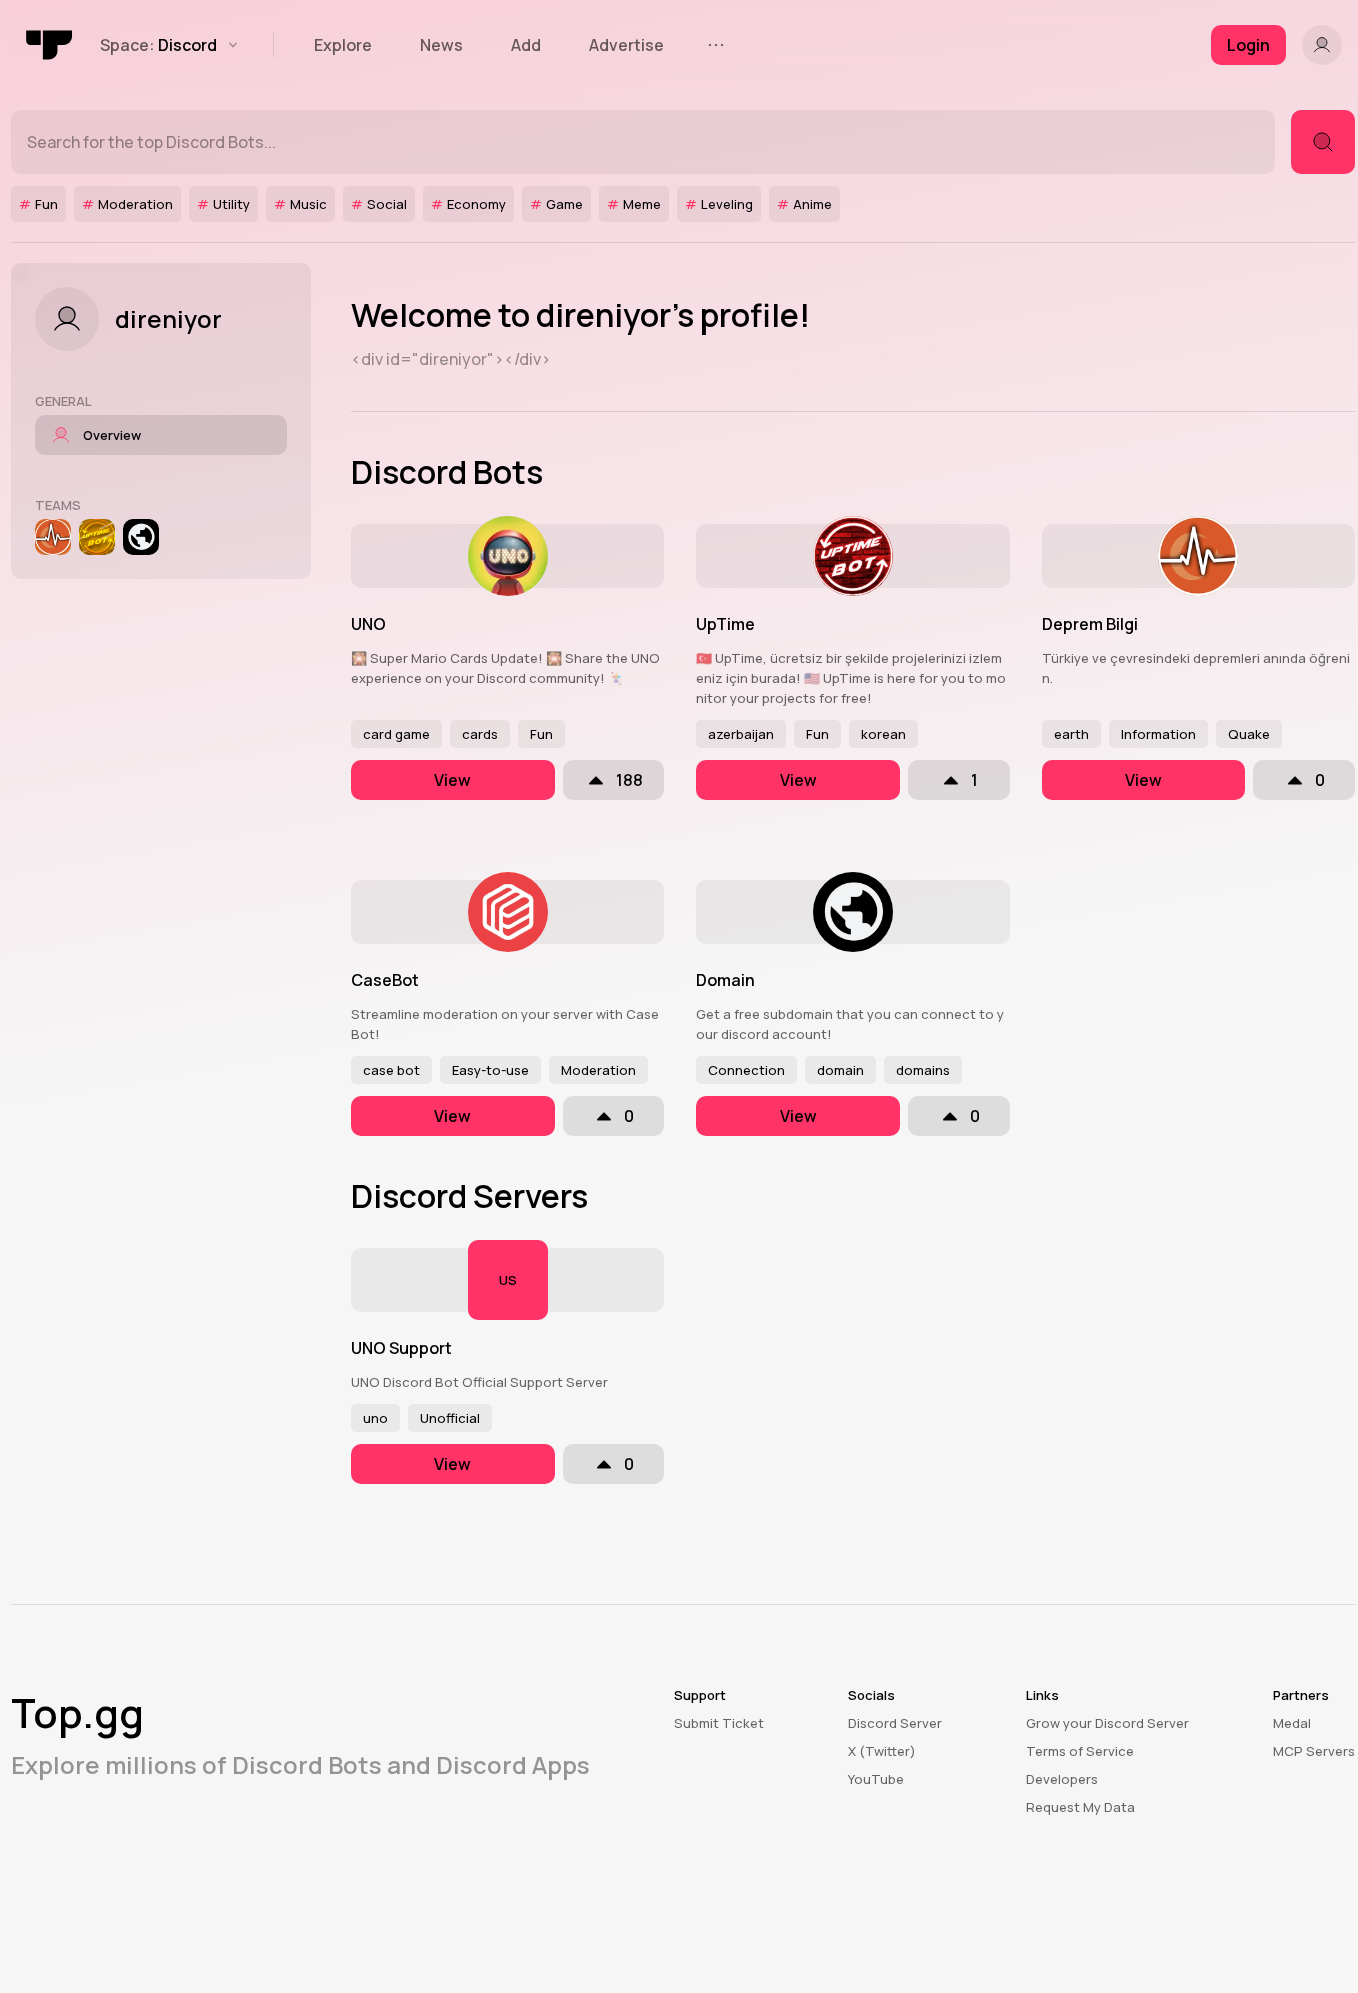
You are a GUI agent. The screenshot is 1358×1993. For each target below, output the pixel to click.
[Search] (1323, 142)
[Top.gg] (50, 45)
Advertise (626, 45)
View (452, 780)
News (441, 45)
